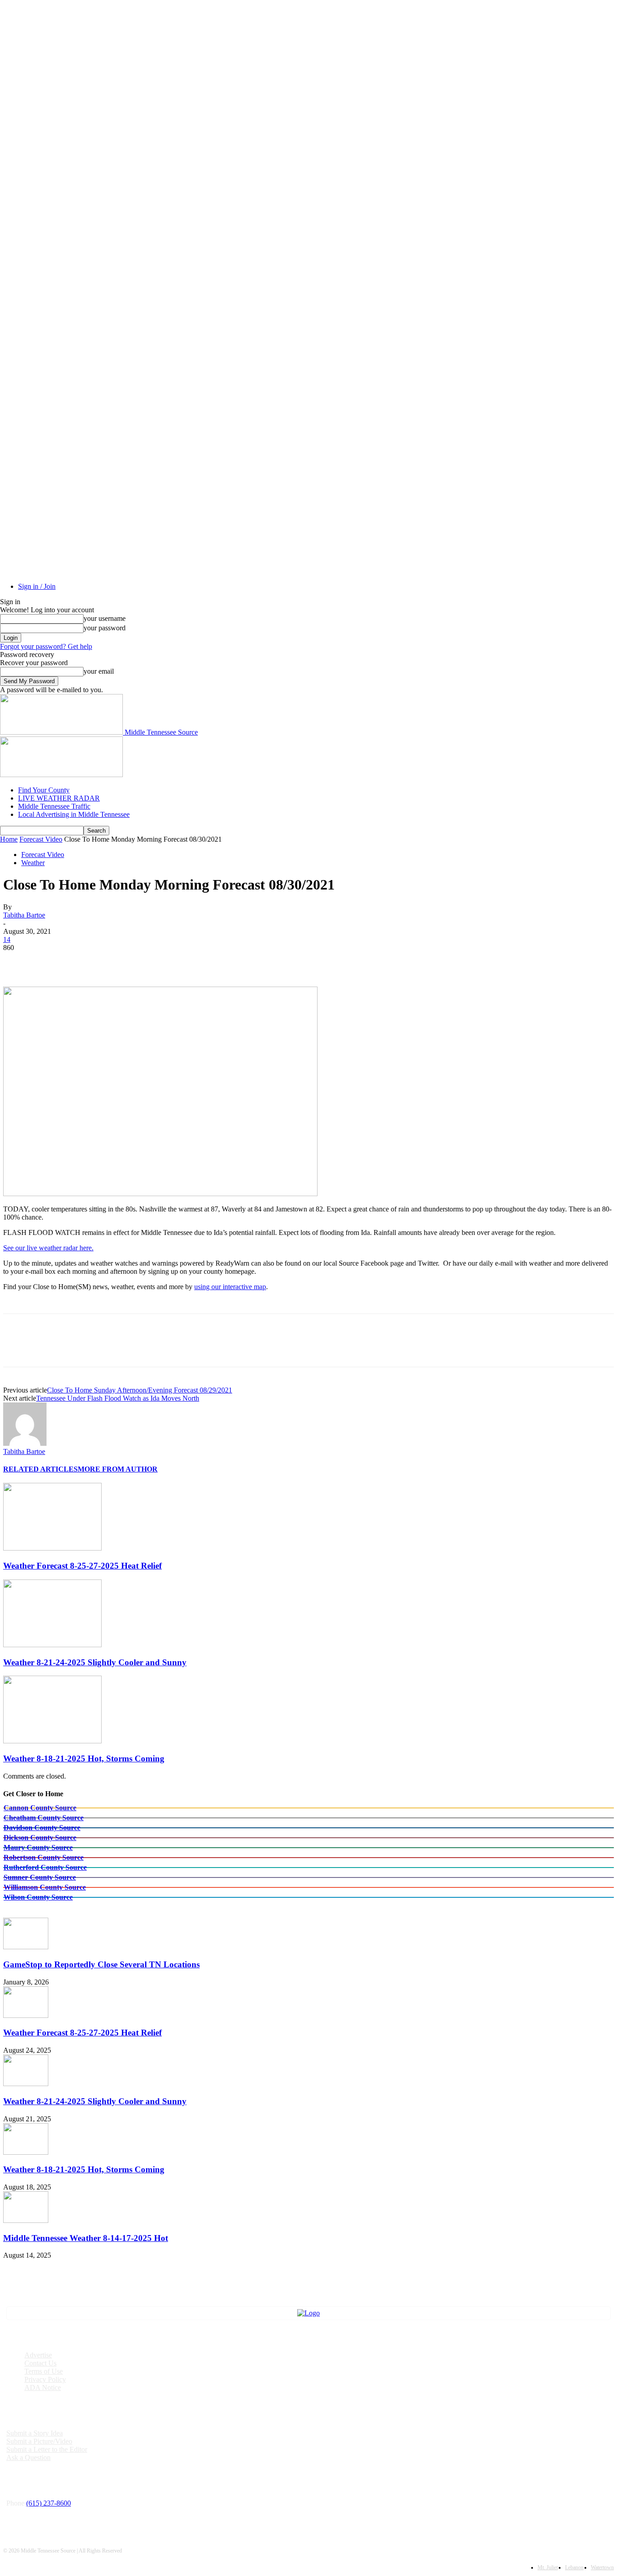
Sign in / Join (37, 586)
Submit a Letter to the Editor (47, 2449)
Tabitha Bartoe (24, 915)
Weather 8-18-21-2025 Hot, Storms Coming (84, 1758)
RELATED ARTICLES (40, 1469)
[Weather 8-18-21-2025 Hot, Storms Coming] (52, 1741)
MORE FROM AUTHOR (118, 1469)
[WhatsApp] (116, 961)
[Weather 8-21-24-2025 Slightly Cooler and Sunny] (52, 1645)
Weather (33, 863)
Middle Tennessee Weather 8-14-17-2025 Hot (86, 2238)
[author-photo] (25, 1443)
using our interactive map (230, 1287)
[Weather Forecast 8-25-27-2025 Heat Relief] (52, 1548)
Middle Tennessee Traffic (54, 806)
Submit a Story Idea (35, 2433)
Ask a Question (28, 2457)
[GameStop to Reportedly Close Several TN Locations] (26, 1947)
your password (105, 628)
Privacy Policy (45, 2379)
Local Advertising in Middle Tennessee (74, 814)
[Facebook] (18, 961)
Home (9, 839)
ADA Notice (43, 2387)
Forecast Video (41, 839)
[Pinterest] (83, 961)
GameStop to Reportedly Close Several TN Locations (101, 1964)
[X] (51, 961)
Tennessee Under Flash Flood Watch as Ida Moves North (118, 1398)
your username (105, 618)
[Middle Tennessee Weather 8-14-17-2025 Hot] (26, 2220)
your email (99, 671)
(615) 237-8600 (49, 2503)
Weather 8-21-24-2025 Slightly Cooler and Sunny (95, 1662)
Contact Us (40, 2363)
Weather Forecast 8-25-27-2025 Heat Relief (82, 1566)
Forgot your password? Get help (46, 646)
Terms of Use (44, 2371)
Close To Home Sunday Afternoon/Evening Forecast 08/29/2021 (140, 1390)
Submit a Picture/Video (39, 2441)
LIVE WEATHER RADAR (59, 798)
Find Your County (44, 790)
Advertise (38, 2355)
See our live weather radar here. (48, 1248)
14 (7, 939)
